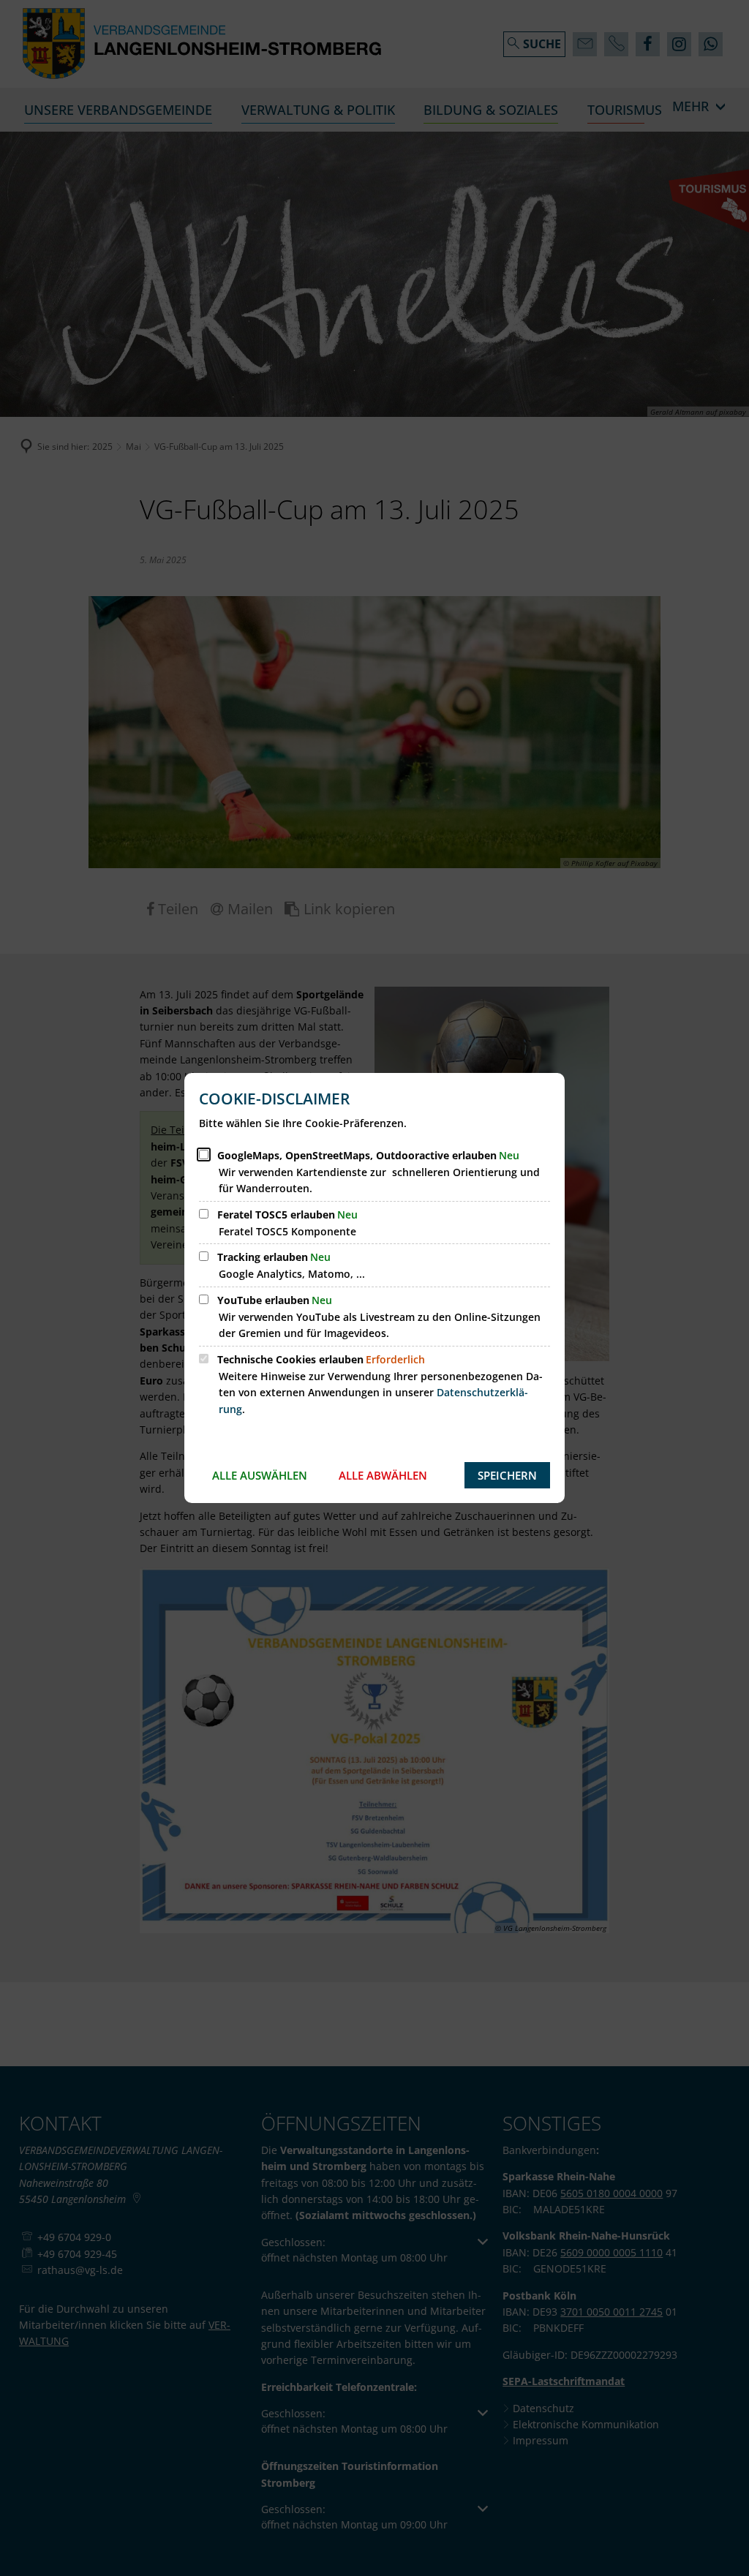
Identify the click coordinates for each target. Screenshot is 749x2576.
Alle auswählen (260, 1475)
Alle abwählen (383, 1475)
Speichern (507, 1475)
